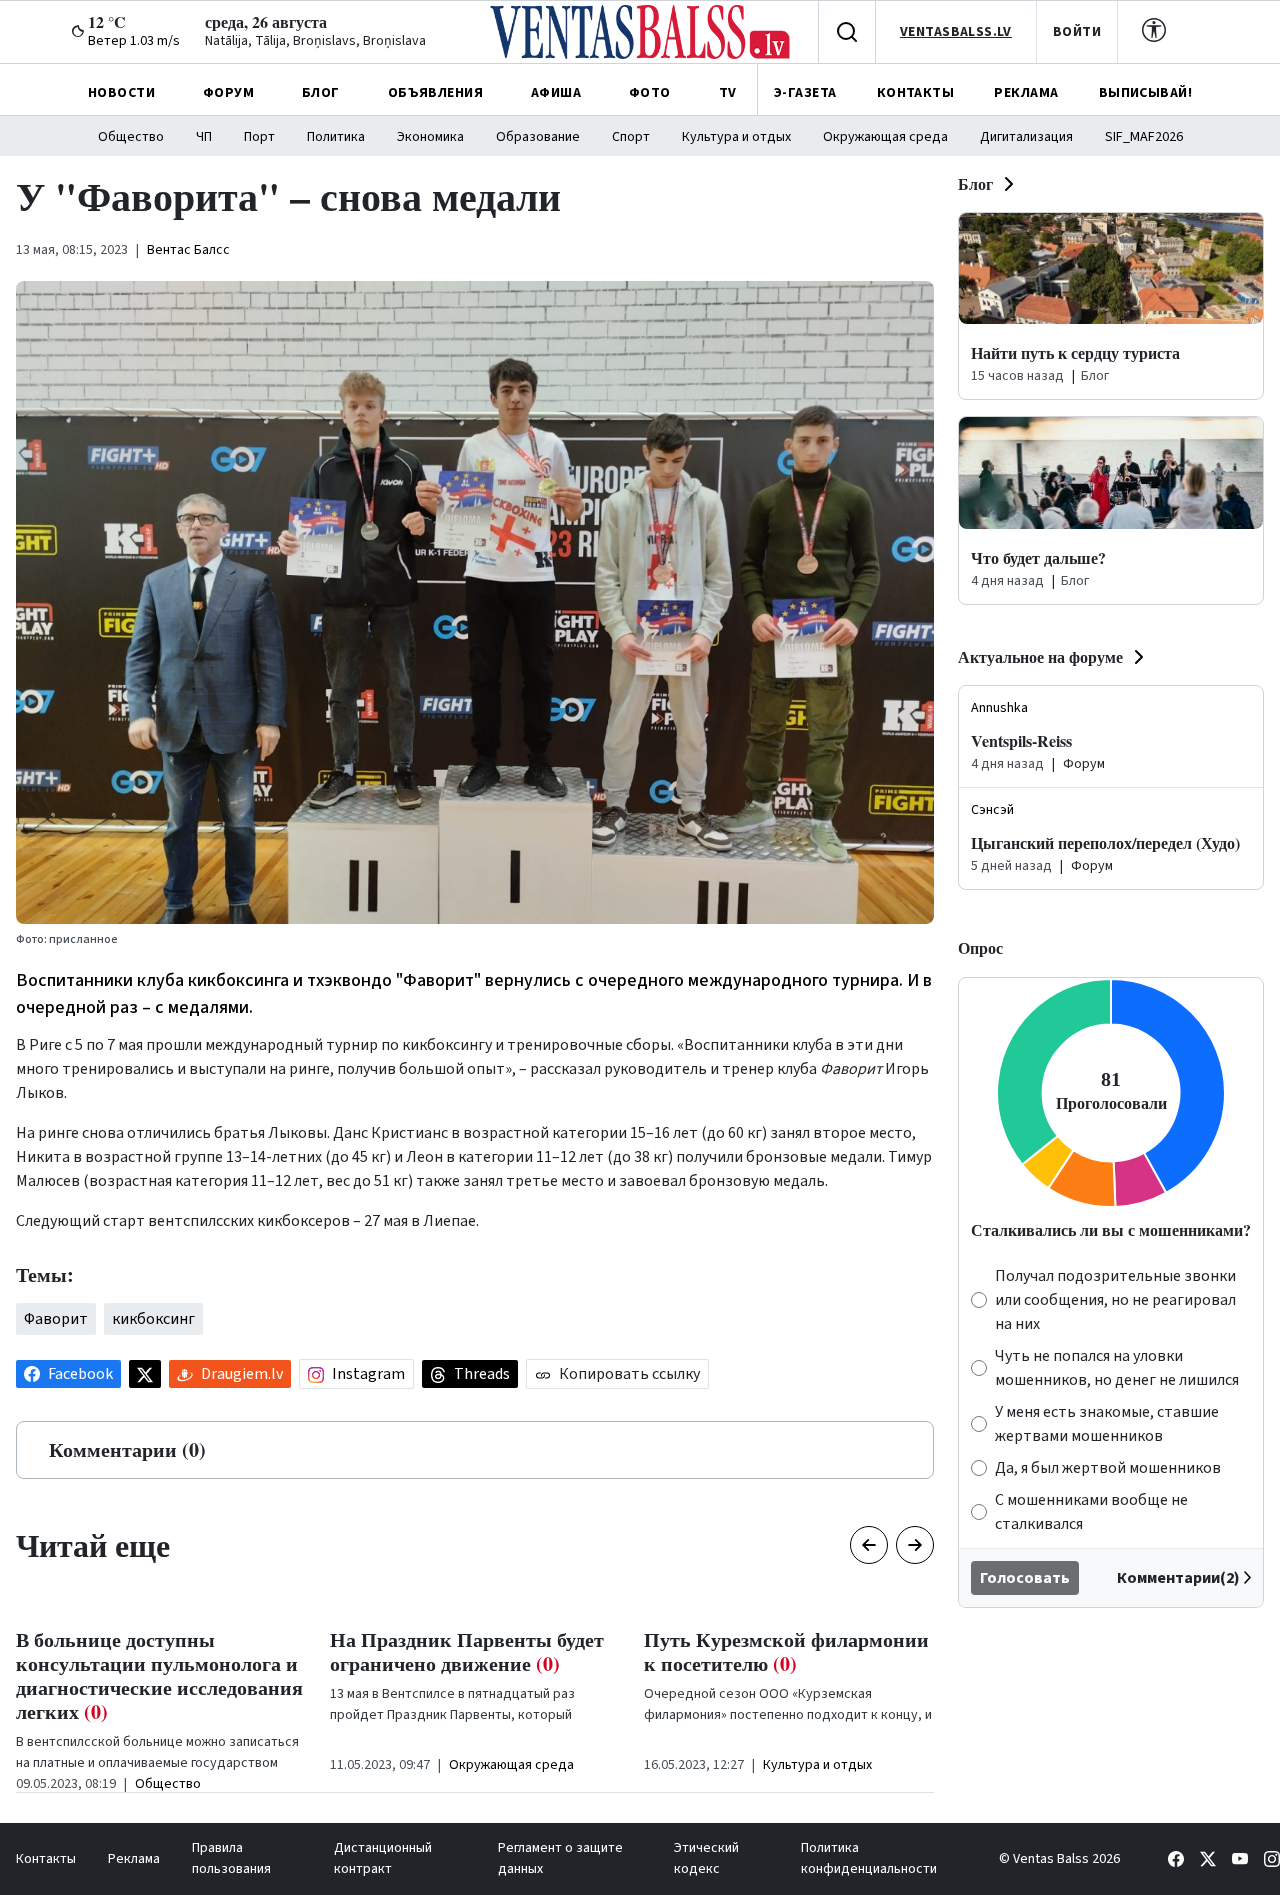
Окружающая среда (885, 137)
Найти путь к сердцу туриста (1075, 352)
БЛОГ (321, 93)
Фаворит (56, 1319)
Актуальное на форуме (1040, 656)
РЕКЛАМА (1026, 93)
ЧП (204, 137)
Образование (538, 137)
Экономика (430, 137)
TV (728, 93)
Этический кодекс (706, 1858)
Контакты (46, 1859)
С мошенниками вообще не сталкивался (1091, 1512)
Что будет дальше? (1038, 557)
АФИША (556, 93)
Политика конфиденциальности (869, 1858)
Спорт (631, 137)
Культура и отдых (736, 137)
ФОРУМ (228, 93)
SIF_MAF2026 (1144, 137)
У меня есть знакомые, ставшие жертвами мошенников (1107, 1424)
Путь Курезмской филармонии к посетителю (786, 1651)
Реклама (134, 1859)
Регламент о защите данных (560, 1858)
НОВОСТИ (121, 93)
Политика (336, 137)
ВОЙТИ (1077, 32)
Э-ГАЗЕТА (805, 93)
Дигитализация (1026, 137)
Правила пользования (231, 1858)
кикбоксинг (153, 1319)
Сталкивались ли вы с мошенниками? (1111, 1229)
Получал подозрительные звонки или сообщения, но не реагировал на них (1115, 1300)
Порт (259, 137)
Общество (131, 137)
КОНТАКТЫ (915, 93)
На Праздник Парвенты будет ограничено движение (467, 1651)
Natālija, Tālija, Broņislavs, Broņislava (315, 41)
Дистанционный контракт (383, 1858)
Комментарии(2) (1178, 1578)
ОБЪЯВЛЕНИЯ (435, 93)
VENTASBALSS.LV (956, 32)
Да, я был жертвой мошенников (1108, 1468)
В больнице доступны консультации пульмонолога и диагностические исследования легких (159, 1675)
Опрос (980, 947)
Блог (975, 183)
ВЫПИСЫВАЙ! (1145, 93)
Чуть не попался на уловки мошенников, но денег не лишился (1117, 1368)
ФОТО (650, 93)
